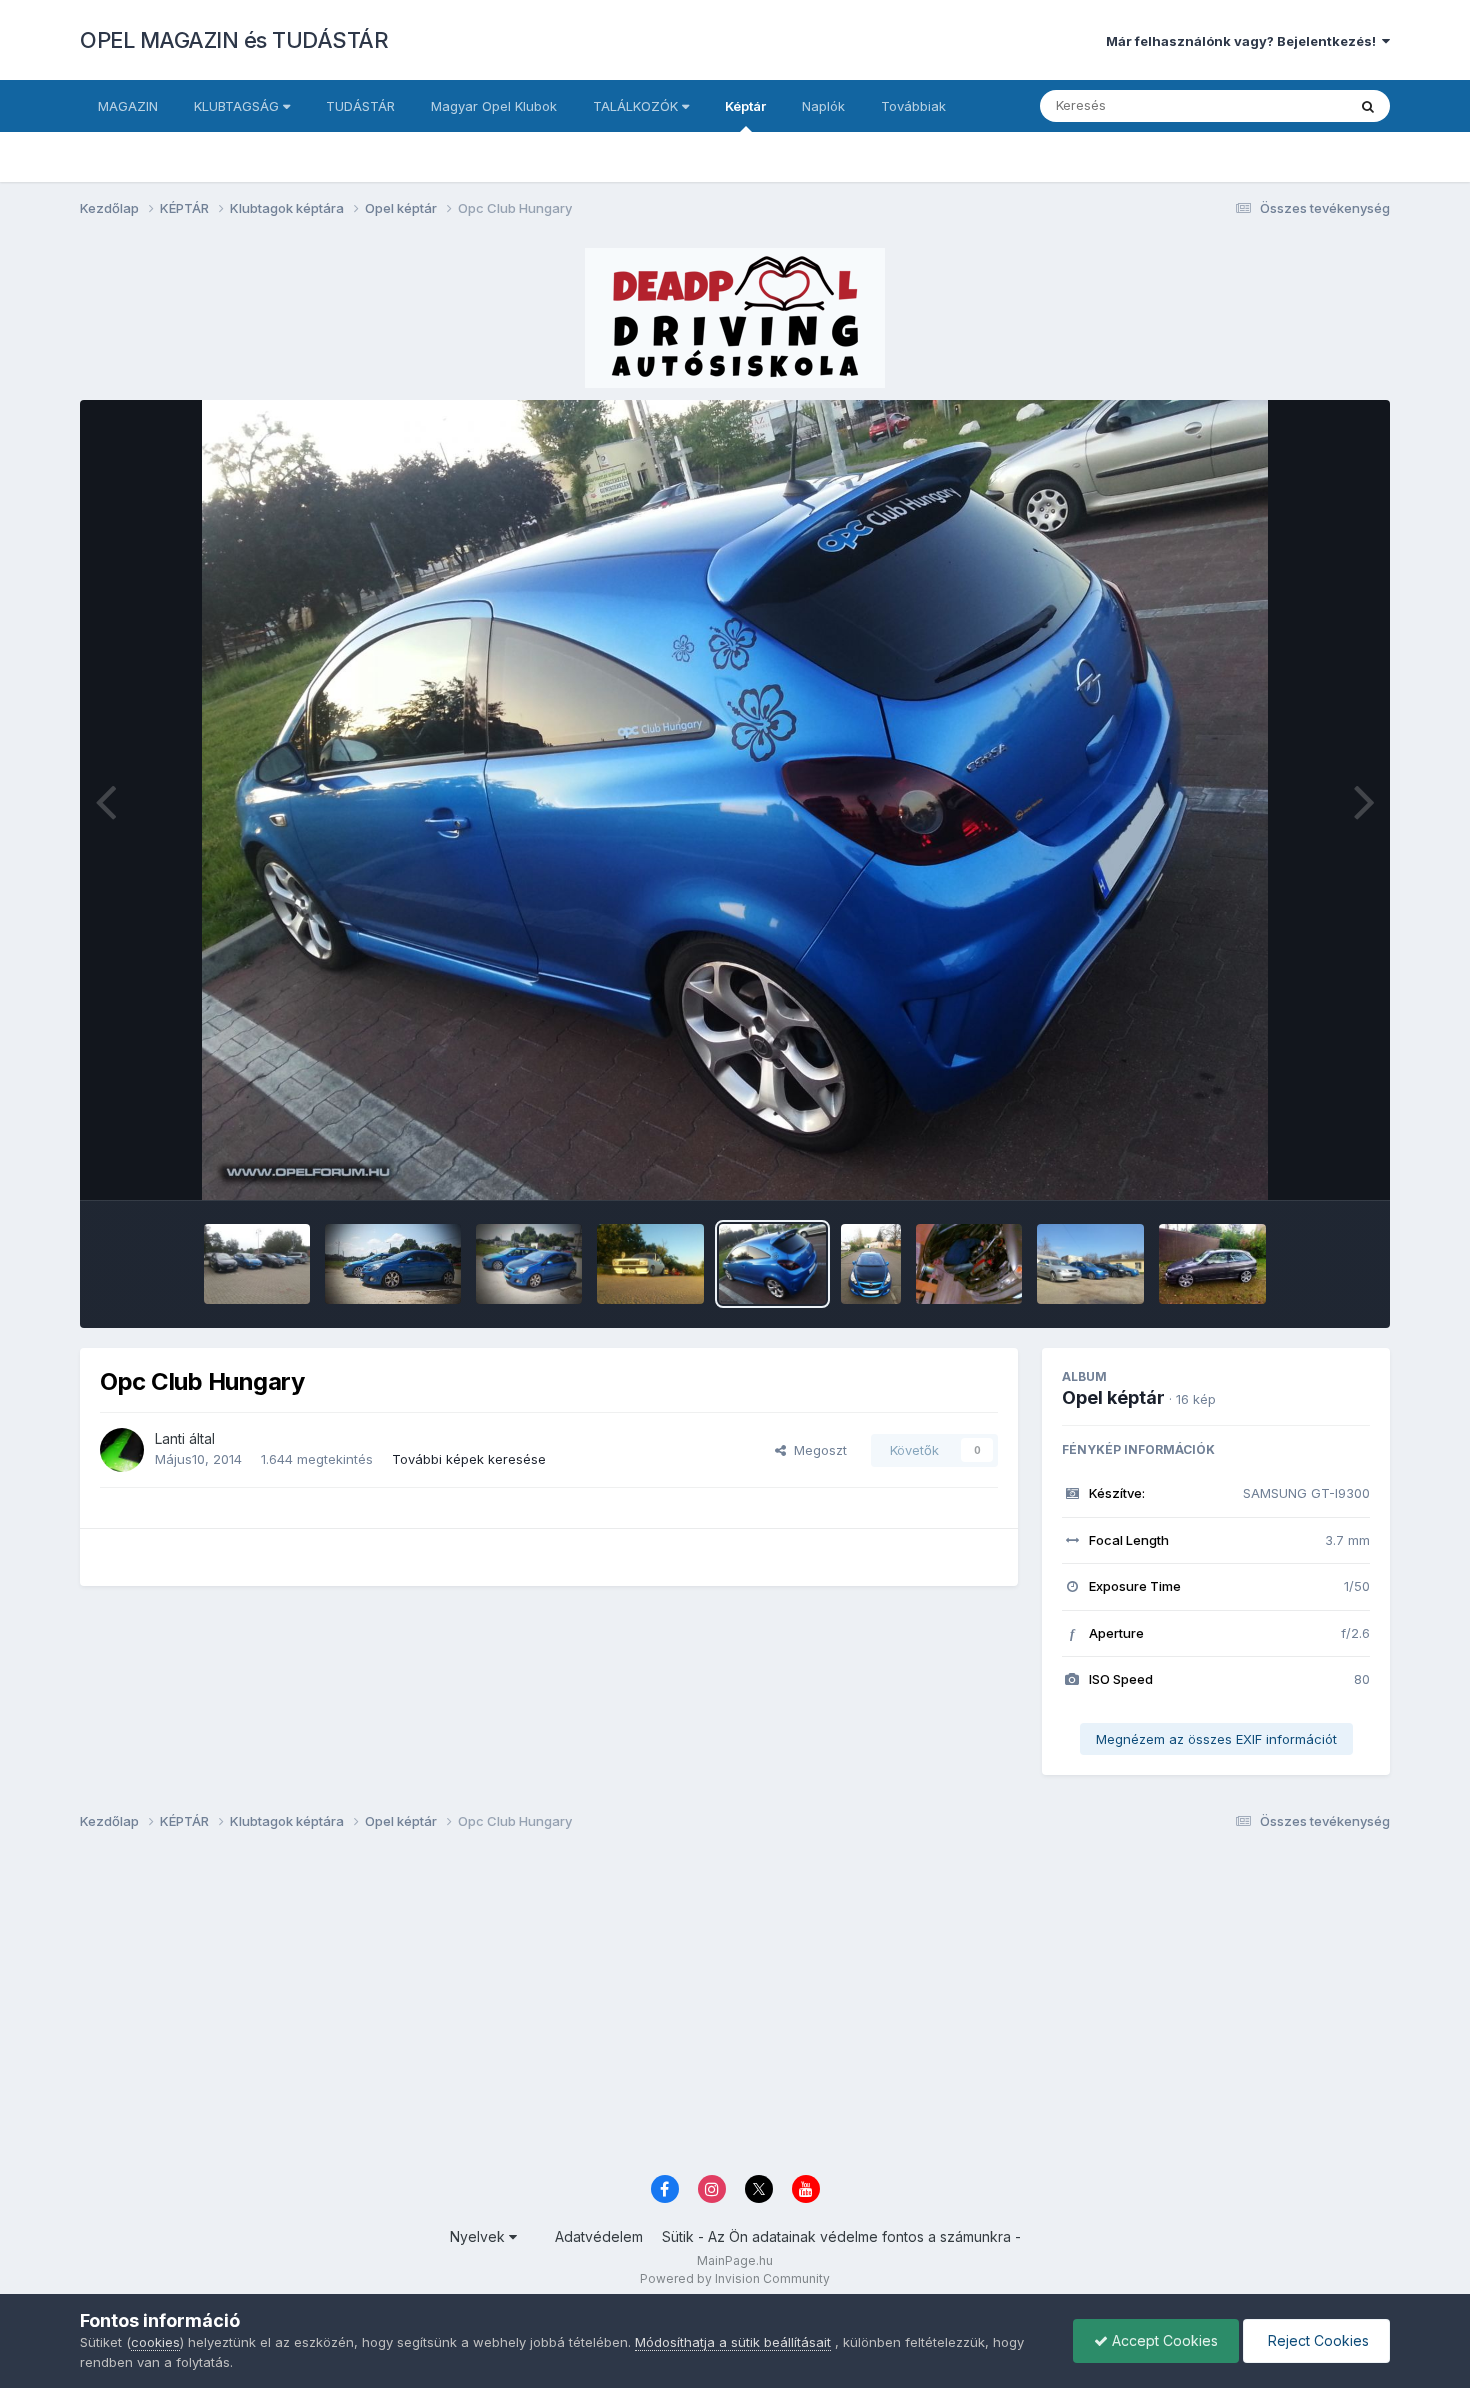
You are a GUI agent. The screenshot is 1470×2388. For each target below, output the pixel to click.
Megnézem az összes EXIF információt (1216, 1739)
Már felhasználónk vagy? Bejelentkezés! (1244, 41)
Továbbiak (913, 106)
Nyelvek (479, 2236)
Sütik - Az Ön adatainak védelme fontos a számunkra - (841, 2236)
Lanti (170, 1438)
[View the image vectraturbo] (969, 1264)
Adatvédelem (599, 2236)
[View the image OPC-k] (1090, 1264)
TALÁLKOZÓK (637, 106)
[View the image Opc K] (529, 1264)
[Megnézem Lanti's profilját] (122, 1450)
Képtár (745, 106)
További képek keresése (469, 1459)
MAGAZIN (128, 106)
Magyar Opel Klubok (494, 106)
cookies (155, 2342)
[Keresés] (1368, 106)
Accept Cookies (1163, 2340)
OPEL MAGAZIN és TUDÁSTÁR (234, 40)
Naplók (823, 106)
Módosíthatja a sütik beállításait (733, 2342)
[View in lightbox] (735, 800)
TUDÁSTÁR (360, 106)
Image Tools (1307, 1164)
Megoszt (816, 1450)
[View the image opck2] (392, 1264)
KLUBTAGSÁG (238, 106)
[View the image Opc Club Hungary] (772, 1264)
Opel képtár (1113, 1397)
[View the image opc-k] (257, 1264)
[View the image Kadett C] (650, 1264)
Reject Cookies (1316, 2340)
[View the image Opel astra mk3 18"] (1212, 1264)
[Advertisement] (680, 2008)
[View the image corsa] (871, 1264)
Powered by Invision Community (735, 2278)
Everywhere (1284, 105)
